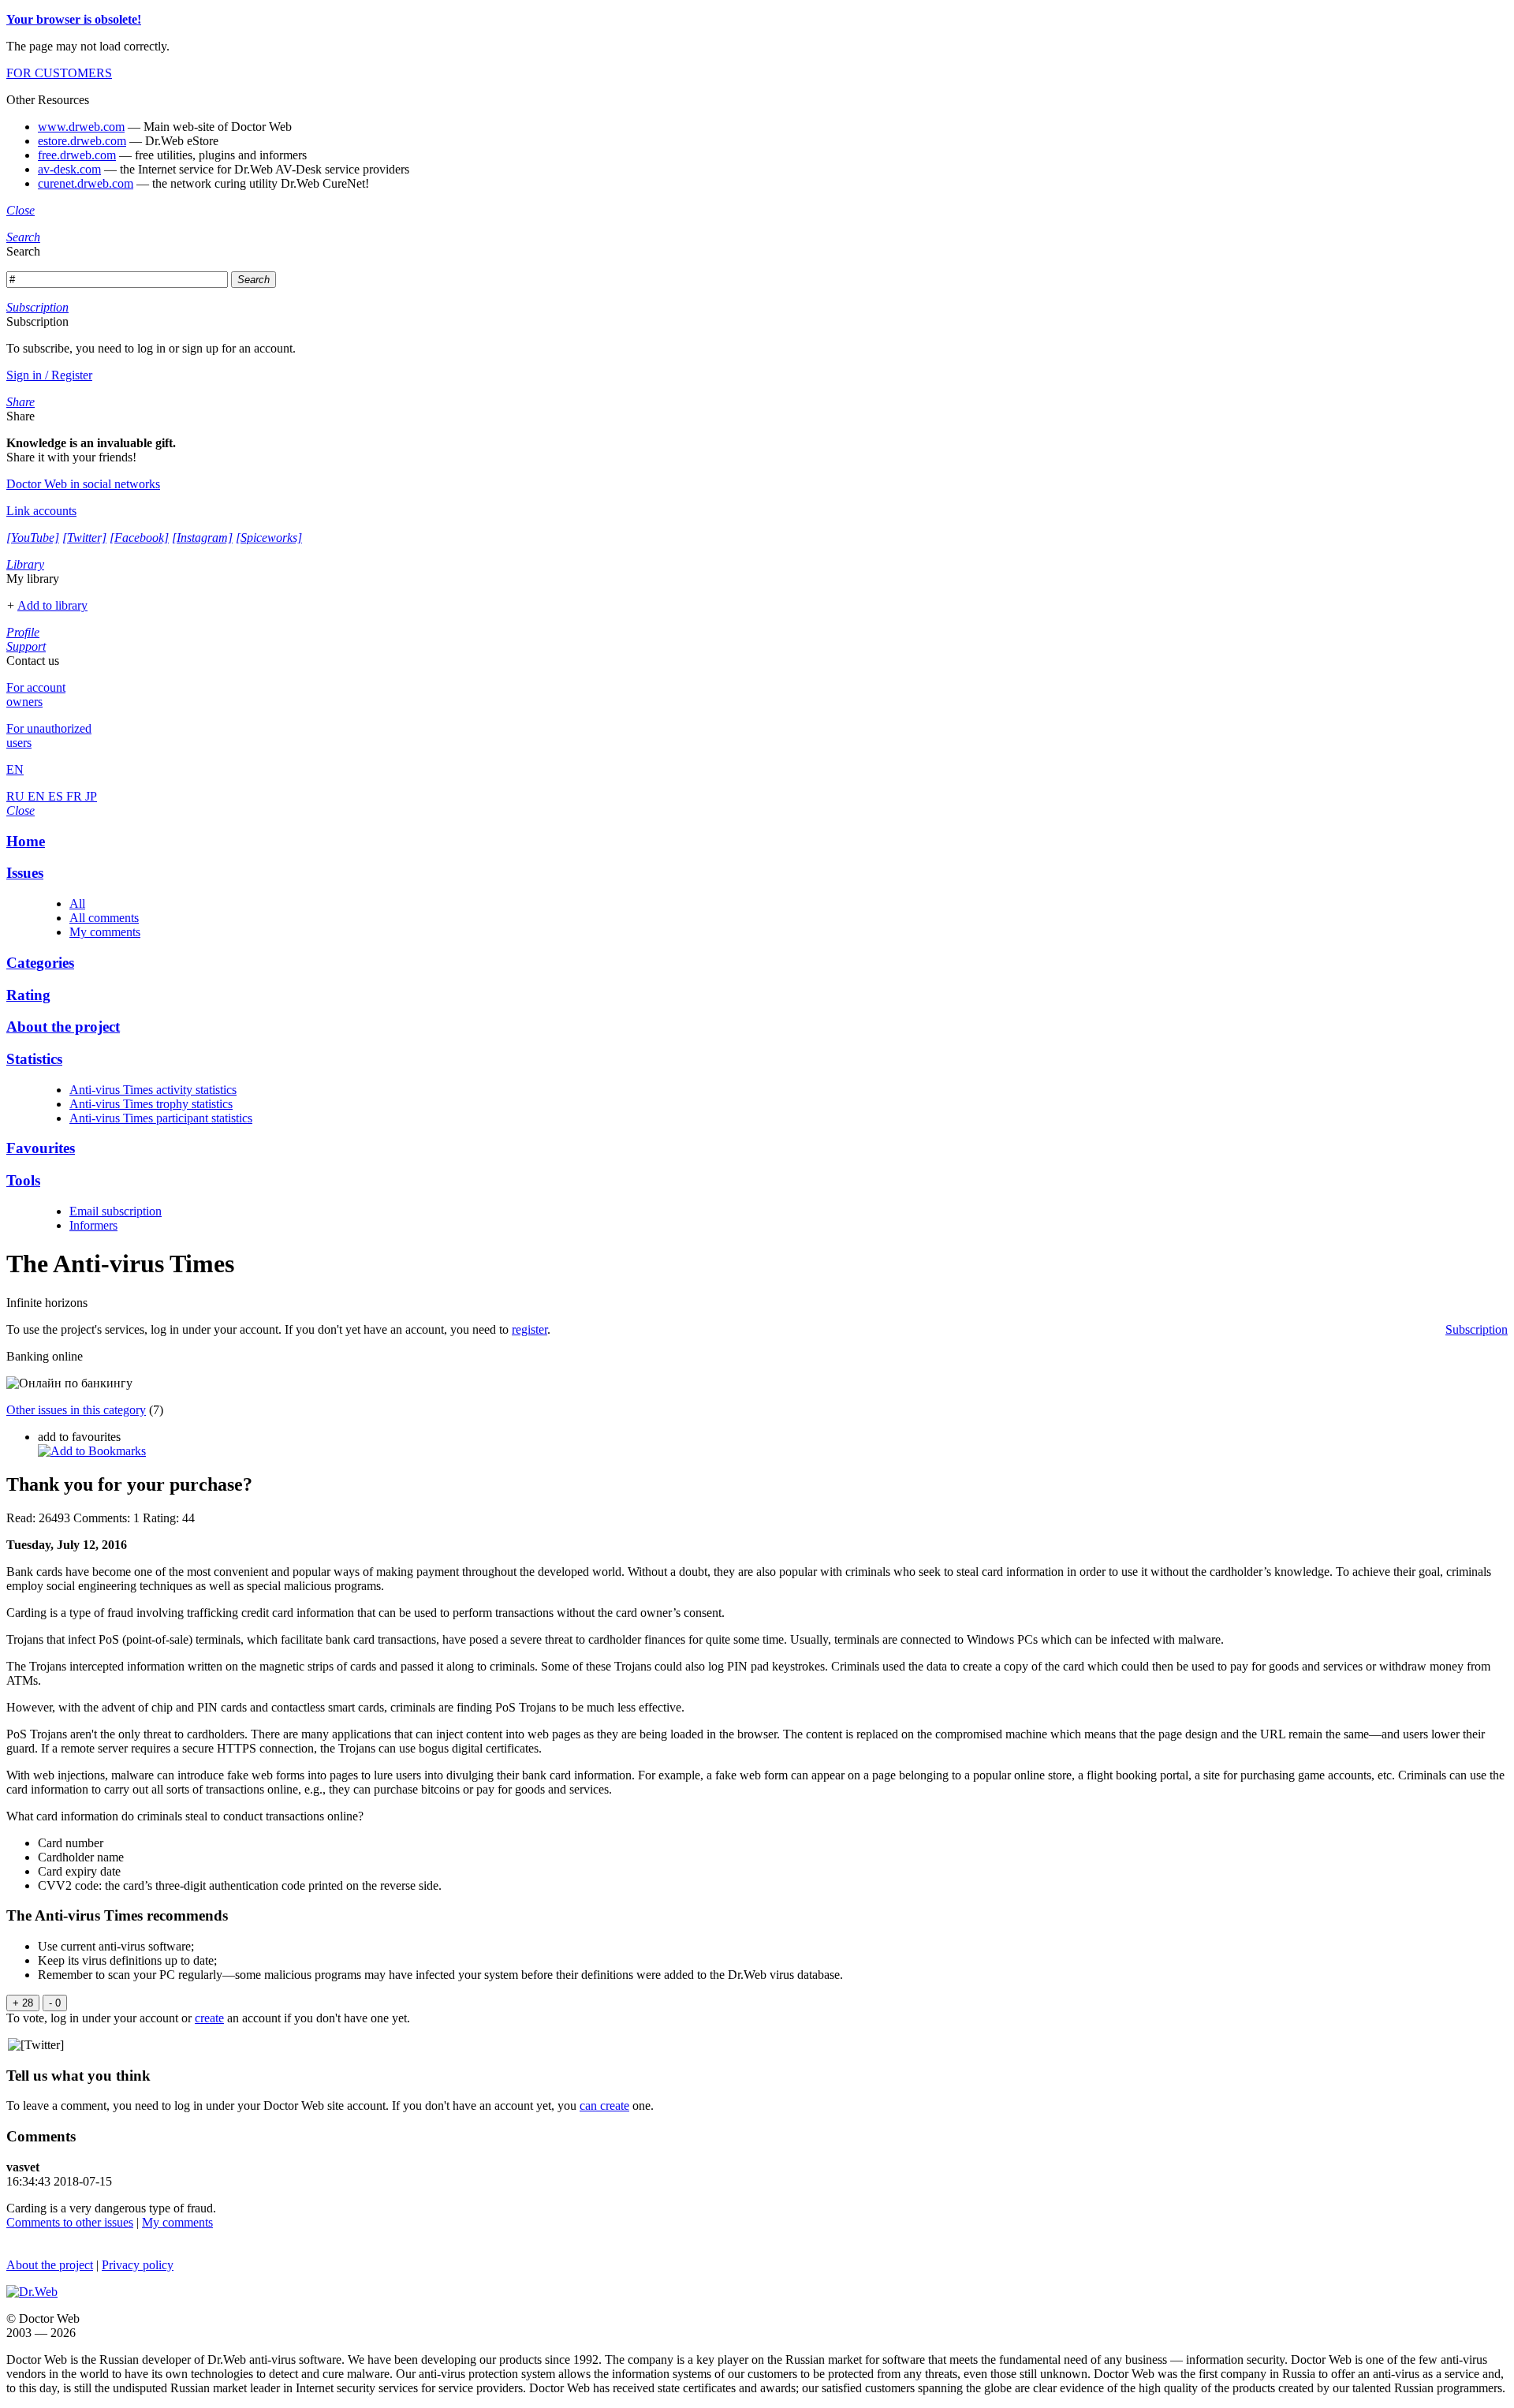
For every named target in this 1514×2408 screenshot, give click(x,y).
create (209, 2018)
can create (604, 2106)
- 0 (55, 2003)
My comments (105, 932)
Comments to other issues (70, 2222)
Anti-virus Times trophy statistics (151, 1104)
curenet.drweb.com (86, 183)
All (77, 903)
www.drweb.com (81, 127)
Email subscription (116, 1211)
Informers (93, 1225)
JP (91, 796)
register (530, 1329)
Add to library (52, 605)
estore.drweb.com (82, 141)
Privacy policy (138, 2265)
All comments (104, 918)
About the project (50, 2265)
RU (17, 796)
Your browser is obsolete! (74, 19)
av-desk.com (69, 169)
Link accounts (41, 511)
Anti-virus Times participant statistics (161, 1118)
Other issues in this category (76, 1410)
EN (38, 796)
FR (76, 796)
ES (57, 796)
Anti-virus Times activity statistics (153, 1090)
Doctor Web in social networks (83, 484)
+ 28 (23, 2003)
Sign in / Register (49, 375)
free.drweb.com (77, 155)
